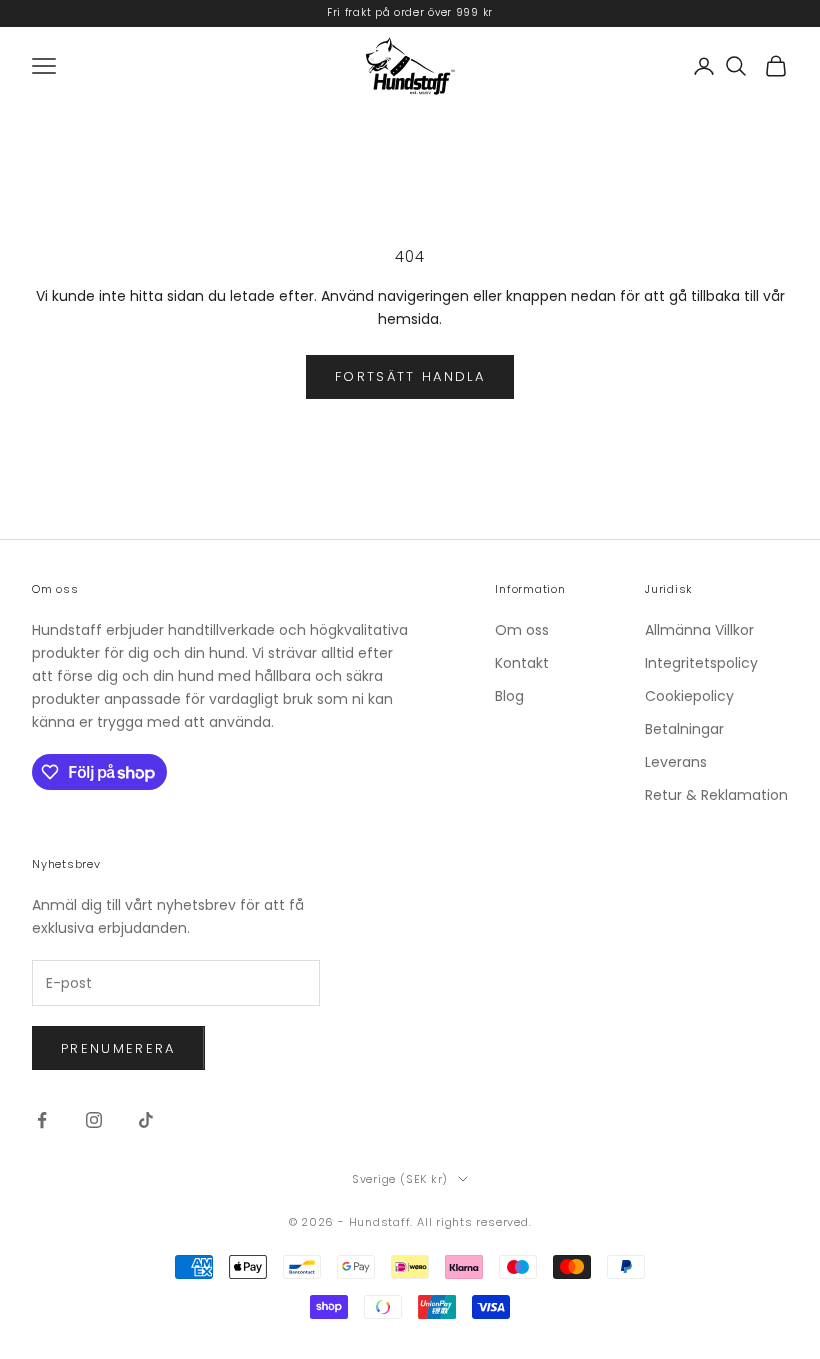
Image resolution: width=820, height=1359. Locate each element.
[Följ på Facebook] (42, 1120)
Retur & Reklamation (716, 795)
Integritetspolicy (701, 663)
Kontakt (522, 663)
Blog (509, 696)
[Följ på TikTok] (146, 1120)
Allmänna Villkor (699, 630)
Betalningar (684, 729)
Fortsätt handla (410, 376)
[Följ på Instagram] (94, 1120)
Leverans (676, 762)
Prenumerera (118, 1048)
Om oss (522, 630)
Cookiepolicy (689, 696)
